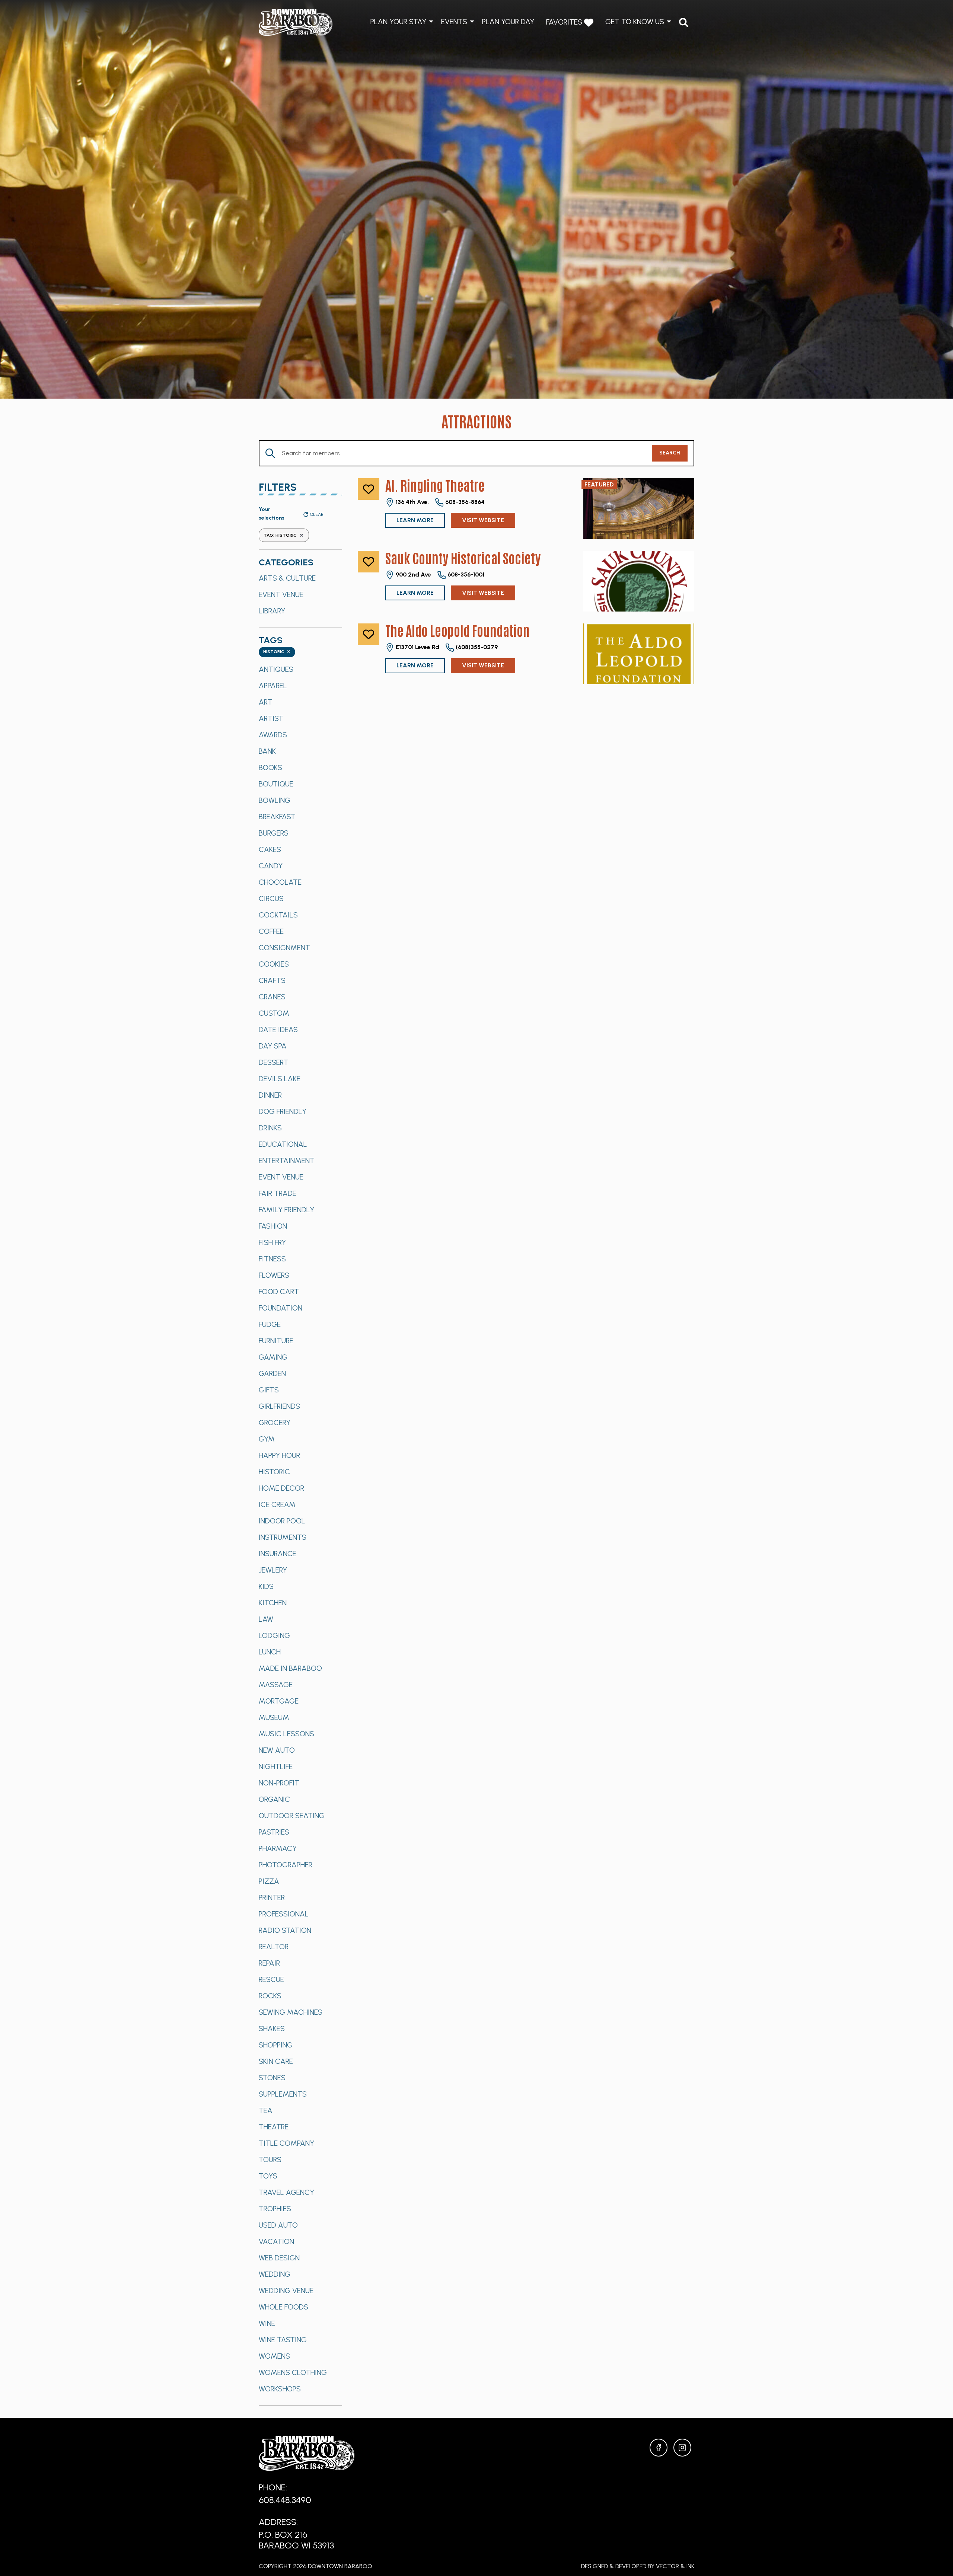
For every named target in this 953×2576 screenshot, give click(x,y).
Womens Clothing (293, 2372)
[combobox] (277, 652)
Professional (284, 1914)
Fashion (273, 1226)
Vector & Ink (675, 2566)
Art (266, 702)
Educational (283, 1144)
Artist (271, 718)
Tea (266, 2110)
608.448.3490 (285, 2500)
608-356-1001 (465, 574)
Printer (272, 1897)
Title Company (286, 2143)
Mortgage (279, 1701)
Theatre (274, 2127)
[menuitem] (684, 23)
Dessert (274, 1062)
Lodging (274, 1635)
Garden (272, 1373)
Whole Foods (283, 2307)
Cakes (270, 849)
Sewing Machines (291, 2012)
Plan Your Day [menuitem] (508, 22)
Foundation (281, 1308)
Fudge (270, 1324)
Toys (268, 2176)
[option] (300, 578)
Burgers (274, 833)
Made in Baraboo (290, 1668)
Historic (274, 1472)
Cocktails (278, 915)
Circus (271, 898)
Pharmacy (278, 1848)
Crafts (272, 980)
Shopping (276, 2045)
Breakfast (277, 817)
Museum (274, 1717)
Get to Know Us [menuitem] (635, 22)
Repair (269, 1963)
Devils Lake (280, 1079)
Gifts (269, 1390)
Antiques (276, 669)
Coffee (271, 931)
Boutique (276, 784)
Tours (270, 2160)
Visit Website (483, 520)
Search (670, 453)
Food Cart (279, 1292)
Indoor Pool (282, 1521)
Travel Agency (286, 2192)
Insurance (278, 1554)
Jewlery (273, 1570)
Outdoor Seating (292, 1816)
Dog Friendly (283, 1111)
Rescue (271, 1979)
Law (266, 1619)
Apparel (273, 686)
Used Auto (278, 2225)
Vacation (276, 2241)
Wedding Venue (286, 2291)
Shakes (272, 2028)
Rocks (270, 1996)
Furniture (276, 1341)
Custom (274, 1013)
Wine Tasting (283, 2340)
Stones (272, 2078)
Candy (271, 866)
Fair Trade (278, 1193)
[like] (369, 489)
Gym (267, 1439)
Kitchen (273, 1603)
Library (272, 611)
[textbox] (277, 652)
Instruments (283, 1537)
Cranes (272, 997)
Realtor (274, 1947)
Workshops (280, 2389)
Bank (267, 751)
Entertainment (287, 1161)
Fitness (272, 1259)
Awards (273, 735)
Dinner (270, 1095)
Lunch (270, 1652)
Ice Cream (277, 1504)
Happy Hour (279, 1455)
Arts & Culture (287, 578)
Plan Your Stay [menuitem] (398, 22)
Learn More (415, 520)
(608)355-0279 (476, 647)
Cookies (274, 964)
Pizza (269, 1881)
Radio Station (285, 1930)
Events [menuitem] (454, 22)
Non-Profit (279, 1783)
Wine (267, 2323)
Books (270, 767)
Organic (274, 1799)
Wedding (275, 2274)
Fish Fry (272, 1242)
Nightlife (276, 1766)
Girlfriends (279, 1406)
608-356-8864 (464, 502)
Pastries (274, 1832)
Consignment (284, 948)
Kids (266, 1586)
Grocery (275, 1423)
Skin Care (276, 2061)
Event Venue (281, 594)
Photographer (286, 1865)
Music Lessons (286, 1734)
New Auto (277, 1750)
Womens (274, 2356)
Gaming (273, 1357)
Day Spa (273, 1046)
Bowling (275, 800)
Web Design (279, 2258)
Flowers (274, 1275)
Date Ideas (278, 1030)
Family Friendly (286, 1210)
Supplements (283, 2094)
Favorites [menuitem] (565, 22)
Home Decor (281, 1488)
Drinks (270, 1128)
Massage (276, 1685)
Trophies (275, 2209)
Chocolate (280, 882)
